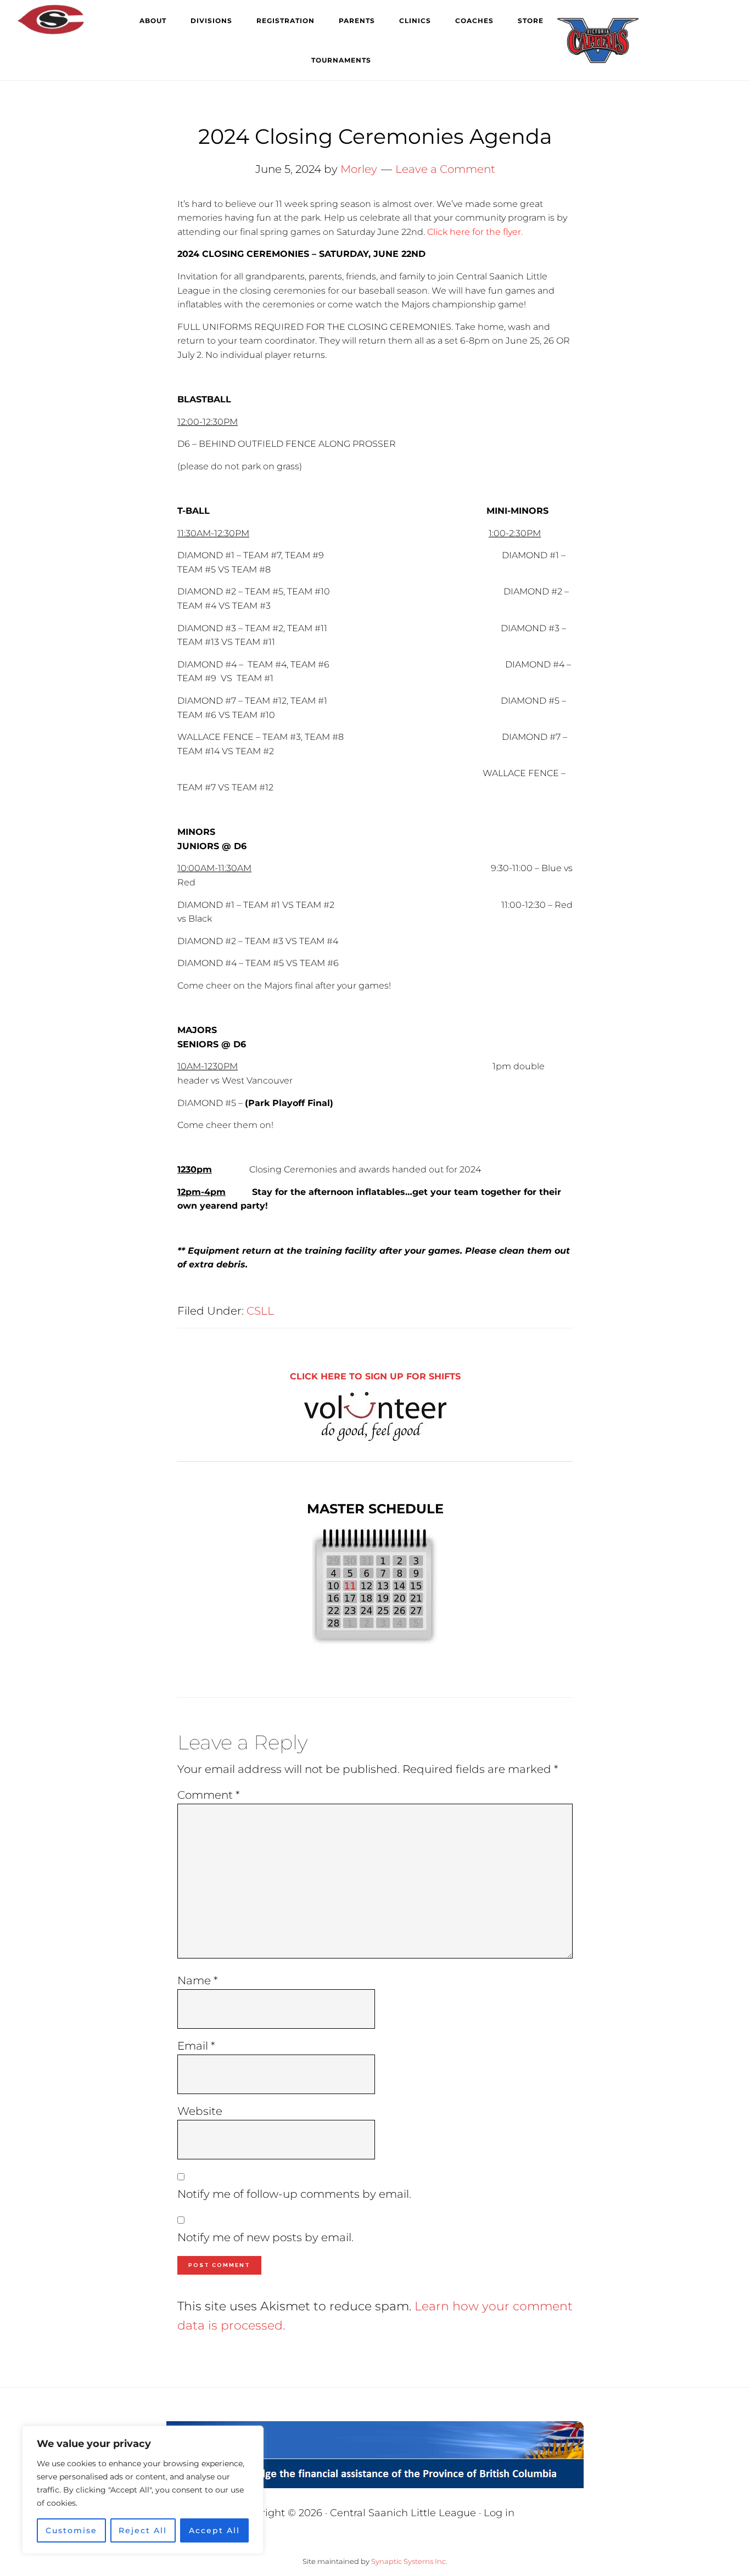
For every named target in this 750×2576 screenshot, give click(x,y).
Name (198, 1980)
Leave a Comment (445, 169)
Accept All (214, 2530)
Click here (449, 232)
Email (196, 2046)
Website (200, 2111)
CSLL (260, 1311)
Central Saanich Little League (71, 19)
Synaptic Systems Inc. (409, 2561)
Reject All (143, 2530)
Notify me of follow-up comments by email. (294, 2194)
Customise (71, 2530)
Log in (499, 2513)
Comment (209, 1795)
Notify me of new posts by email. (265, 2237)
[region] (143, 2490)
